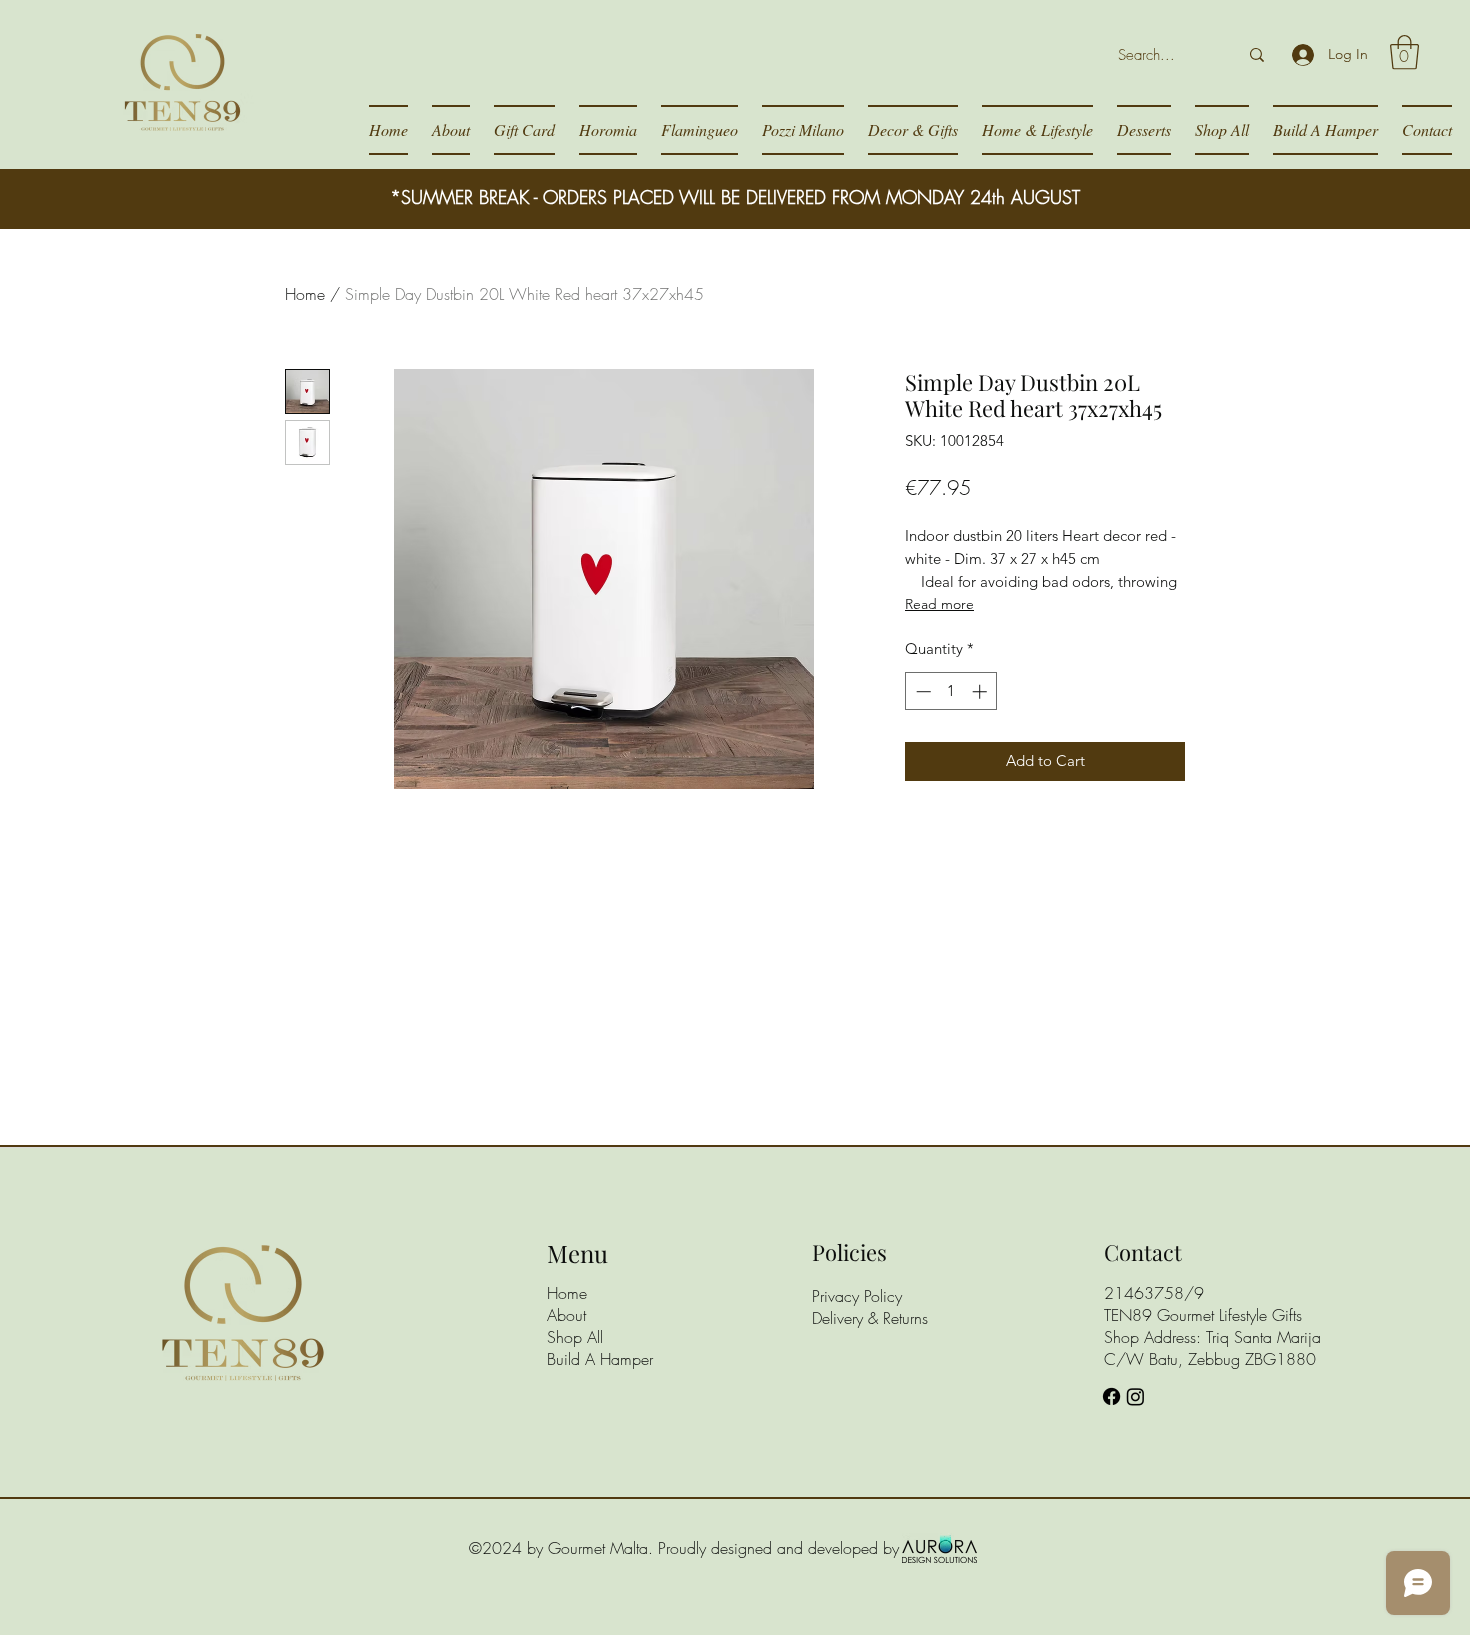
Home (305, 294)
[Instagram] (1135, 1396)
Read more (939, 604)
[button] (1404, 52)
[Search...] (1257, 55)
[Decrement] (921, 691)
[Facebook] (1111, 1396)
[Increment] (981, 691)
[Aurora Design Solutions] (939, 1548)
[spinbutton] (951, 691)
